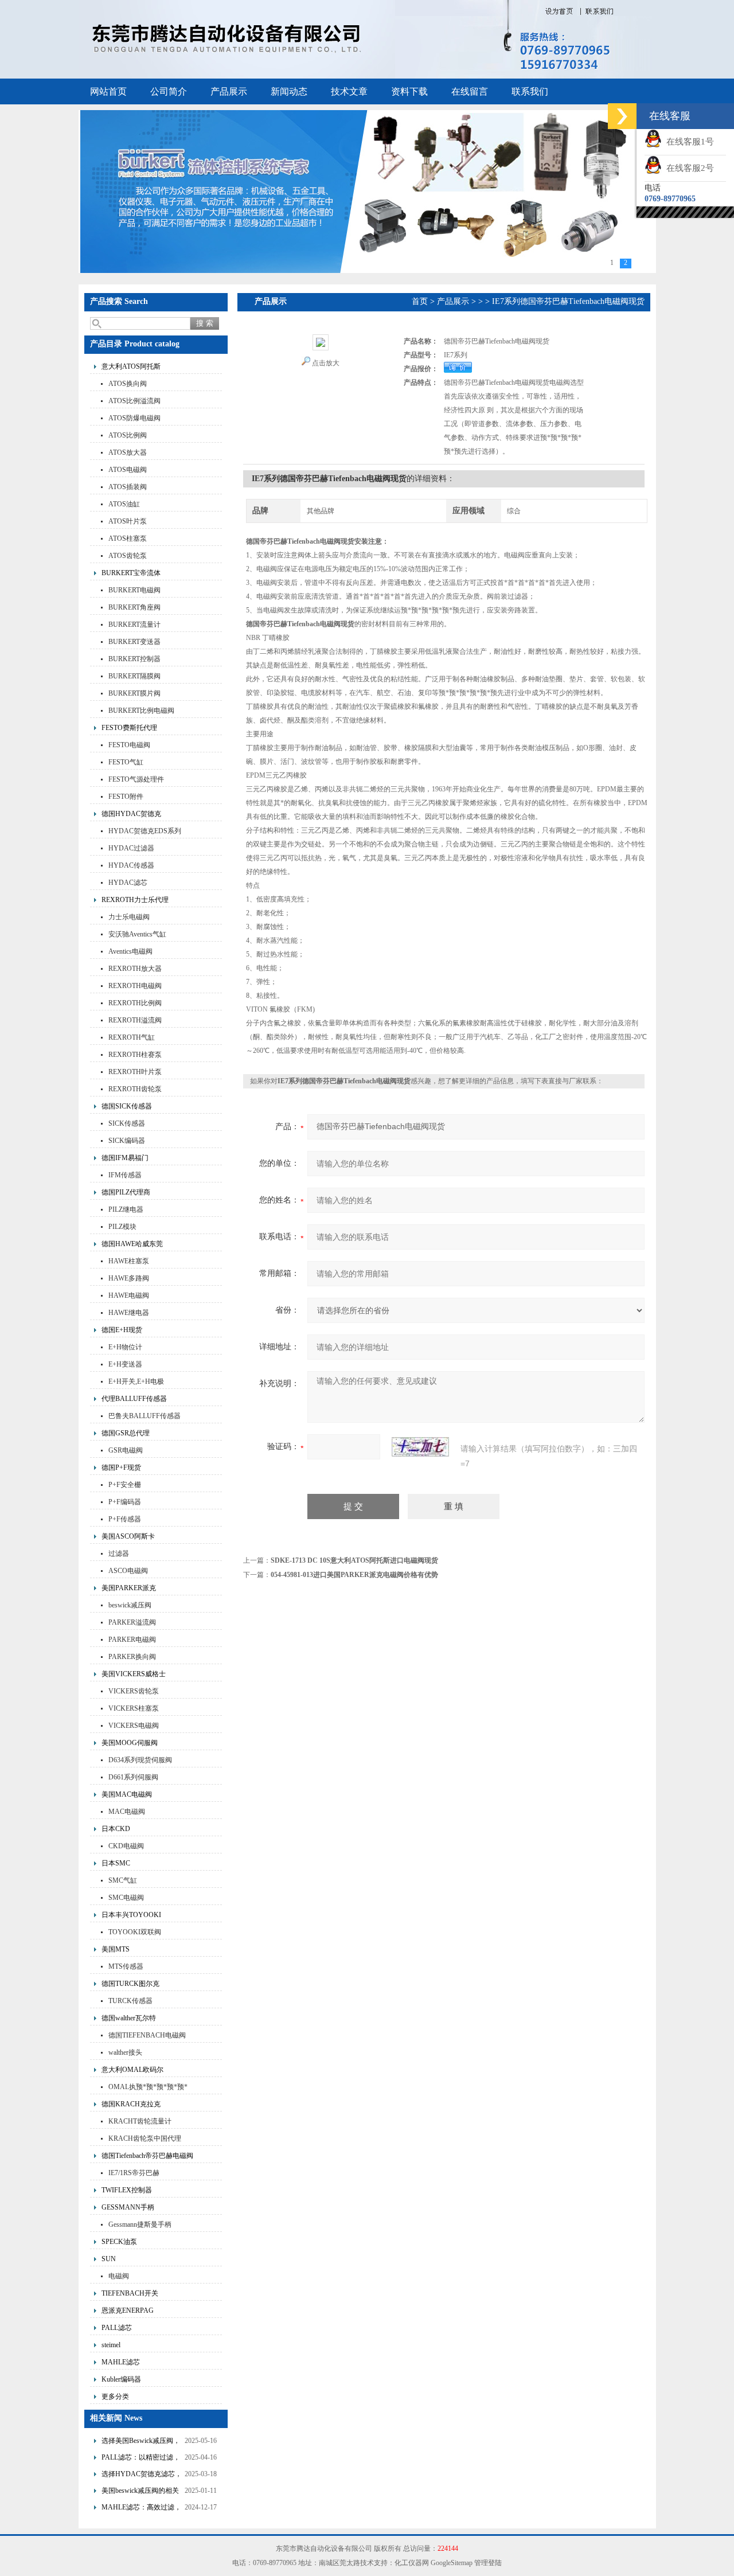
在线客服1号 (688, 142)
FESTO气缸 (126, 762)
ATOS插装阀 (128, 487)
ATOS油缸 (124, 504)
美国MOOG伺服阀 (130, 1743)
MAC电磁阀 (127, 1812)
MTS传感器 (126, 1966)
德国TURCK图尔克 (130, 1984)
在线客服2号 (688, 168)
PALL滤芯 (117, 2328)
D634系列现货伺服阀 (140, 1760)
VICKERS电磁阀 (134, 1726)
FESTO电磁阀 (129, 745)
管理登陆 (488, 2563)
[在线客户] (622, 116)
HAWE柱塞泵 (129, 1261)
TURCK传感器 (130, 2001)
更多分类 (115, 2397)
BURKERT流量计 (134, 625)
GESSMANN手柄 (128, 2207)
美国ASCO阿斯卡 (128, 1536)
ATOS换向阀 (128, 384)
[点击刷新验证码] (420, 1447)
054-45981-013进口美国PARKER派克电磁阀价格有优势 (354, 1575)
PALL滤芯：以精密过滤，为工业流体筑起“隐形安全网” (141, 2459)
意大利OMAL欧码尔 (132, 2070)
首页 (420, 301)
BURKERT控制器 (134, 659)
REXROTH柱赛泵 (135, 1055)
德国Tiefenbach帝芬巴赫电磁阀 (147, 2156)
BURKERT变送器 (134, 642)
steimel (111, 2345)
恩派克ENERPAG (128, 2310)
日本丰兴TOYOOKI (131, 1915)
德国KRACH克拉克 (131, 2104)
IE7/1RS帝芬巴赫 (134, 2173)
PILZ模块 (122, 1227)
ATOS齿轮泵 (128, 556)
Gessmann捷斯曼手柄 (140, 2224)
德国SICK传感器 (127, 1106)
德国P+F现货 (121, 1467)
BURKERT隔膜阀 (134, 676)
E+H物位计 (125, 1347)
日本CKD (116, 1829)
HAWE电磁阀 (129, 1295)
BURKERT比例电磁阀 (141, 711)
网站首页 (108, 91)
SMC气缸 (123, 1880)
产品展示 (229, 91)
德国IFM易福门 (125, 1158)
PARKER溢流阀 (132, 1622)
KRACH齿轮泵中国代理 (145, 2138)
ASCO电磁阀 (128, 1571)
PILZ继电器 (126, 1209)
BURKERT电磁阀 (134, 590)
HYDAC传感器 (131, 865)
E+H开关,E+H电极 (136, 1381)
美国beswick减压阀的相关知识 (140, 2492)
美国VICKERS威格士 (134, 1674)
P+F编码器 (125, 1502)
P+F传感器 (125, 1519)
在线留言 (470, 91)
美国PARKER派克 (129, 1588)
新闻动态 (289, 91)
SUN (109, 2259)
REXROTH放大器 (135, 969)
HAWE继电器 (129, 1313)
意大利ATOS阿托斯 (131, 366)
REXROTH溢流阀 (135, 1020)
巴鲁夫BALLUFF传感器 (145, 1416)
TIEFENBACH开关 (130, 2293)
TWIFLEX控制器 (127, 2190)
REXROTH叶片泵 (135, 1072)
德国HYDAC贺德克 (131, 814)
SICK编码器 (127, 1141)
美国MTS (116, 1949)
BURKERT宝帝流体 (131, 573)
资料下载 (409, 91)
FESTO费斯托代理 (129, 728)
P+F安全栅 (125, 1485)
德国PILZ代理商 (126, 1192)
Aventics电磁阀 (130, 951)
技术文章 (349, 91)
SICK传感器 (127, 1123)
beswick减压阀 (130, 1605)
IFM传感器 (125, 1175)
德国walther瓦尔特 (129, 2018)
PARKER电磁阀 (132, 1640)
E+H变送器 (125, 1364)
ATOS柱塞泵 (128, 538)
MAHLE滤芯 (121, 2362)
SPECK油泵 (119, 2242)
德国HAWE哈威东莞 (132, 1244)
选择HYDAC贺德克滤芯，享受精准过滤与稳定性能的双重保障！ (142, 2475)
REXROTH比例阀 (135, 1003)
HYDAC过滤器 (131, 848)
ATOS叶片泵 (128, 521)
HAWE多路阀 (129, 1278)
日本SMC (116, 1863)
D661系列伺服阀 (133, 1777)
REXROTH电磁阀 (135, 986)
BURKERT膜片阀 (134, 693)
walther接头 (125, 2052)
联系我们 (530, 91)
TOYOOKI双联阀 (135, 1932)
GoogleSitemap (452, 2563)
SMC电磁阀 (126, 1898)
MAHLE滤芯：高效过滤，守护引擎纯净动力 (141, 2509)
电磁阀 (119, 2276)
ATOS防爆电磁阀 (134, 418)
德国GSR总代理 (126, 1433)
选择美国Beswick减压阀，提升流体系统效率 (141, 2442)
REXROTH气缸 (132, 1037)
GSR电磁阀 (126, 1450)
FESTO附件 (126, 797)
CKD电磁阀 (126, 1846)
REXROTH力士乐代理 (135, 900)
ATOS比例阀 (128, 435)
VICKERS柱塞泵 (134, 1708)
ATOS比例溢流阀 (134, 401)
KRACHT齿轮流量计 (140, 2121)
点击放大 (326, 363)
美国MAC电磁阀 (127, 1794)
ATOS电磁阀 (128, 470)
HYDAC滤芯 (128, 883)
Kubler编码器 (121, 2379)
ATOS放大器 (128, 452)
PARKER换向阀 (132, 1657)
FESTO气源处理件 (136, 779)
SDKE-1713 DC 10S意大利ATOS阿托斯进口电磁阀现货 (354, 1560)
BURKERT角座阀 (134, 607)
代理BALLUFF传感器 (134, 1399)
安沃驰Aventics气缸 (137, 934)
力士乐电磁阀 (129, 917)
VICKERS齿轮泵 (134, 1691)
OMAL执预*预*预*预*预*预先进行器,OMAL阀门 (148, 2088)
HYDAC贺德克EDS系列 (145, 831)
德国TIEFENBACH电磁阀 (147, 2035)
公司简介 (169, 91)
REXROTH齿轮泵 (135, 1089)
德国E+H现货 (122, 1330)
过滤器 (119, 1554)
